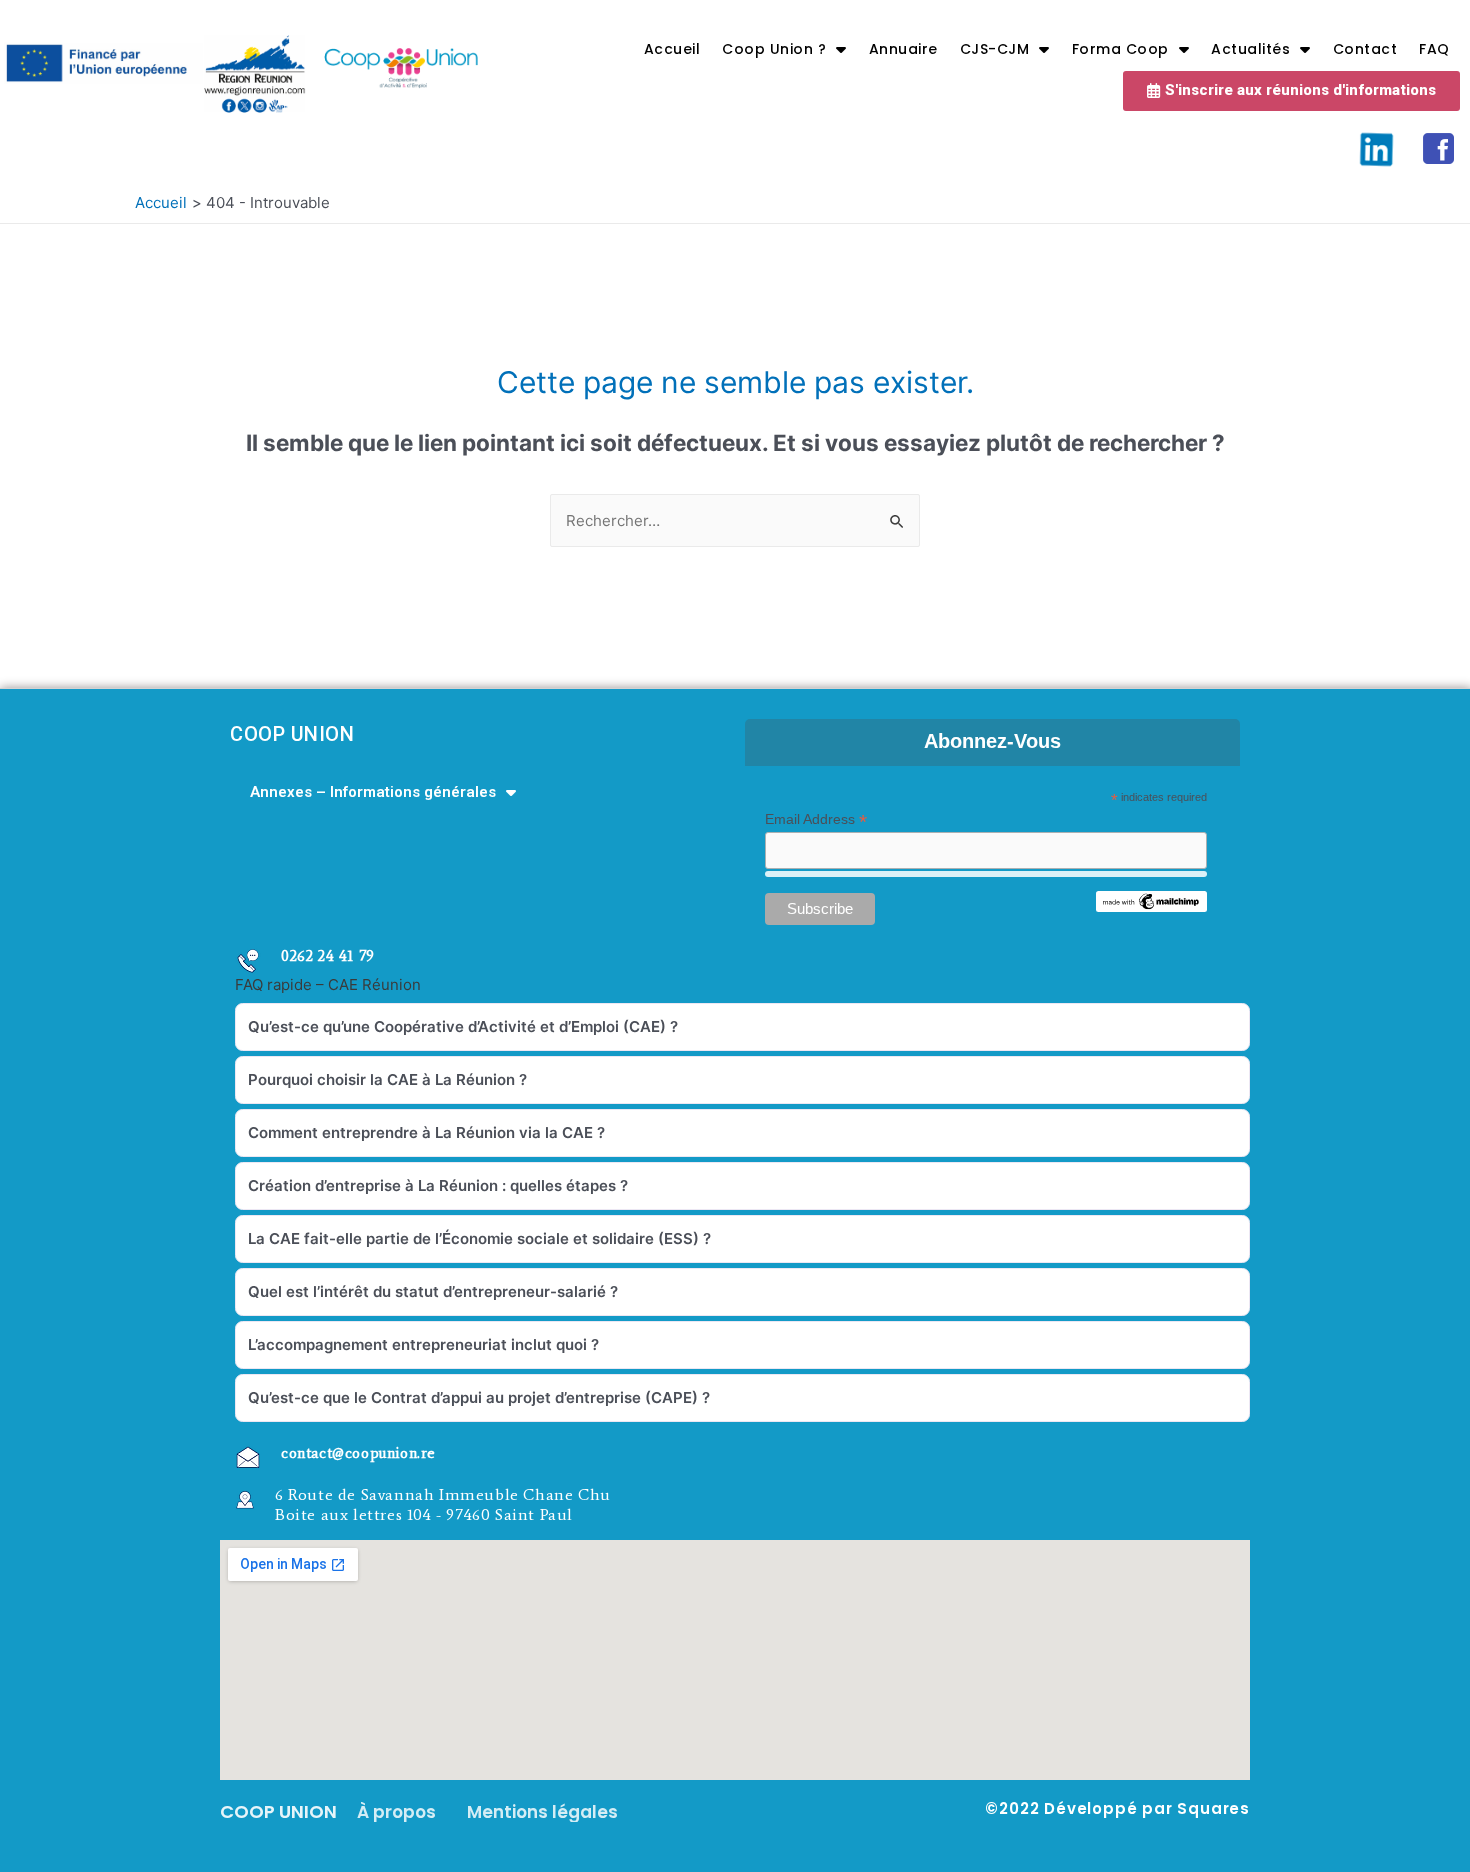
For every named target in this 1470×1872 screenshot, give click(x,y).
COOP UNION (292, 734)
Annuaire (903, 49)
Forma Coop (1120, 49)
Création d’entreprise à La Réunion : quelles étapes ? (438, 1185)
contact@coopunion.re (358, 1453)
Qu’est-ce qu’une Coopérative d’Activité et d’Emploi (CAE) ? (463, 1026)
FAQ (1434, 49)
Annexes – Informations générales (373, 792)
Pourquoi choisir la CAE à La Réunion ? (387, 1079)
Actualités (1250, 49)
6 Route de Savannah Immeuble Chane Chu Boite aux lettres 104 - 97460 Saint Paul (443, 1504)
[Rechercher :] (735, 520)
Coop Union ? (774, 49)
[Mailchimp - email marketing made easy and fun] (1151, 900)
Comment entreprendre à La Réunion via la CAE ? (426, 1132)
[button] (1291, 91)
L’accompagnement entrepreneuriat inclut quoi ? (423, 1344)
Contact (1365, 49)
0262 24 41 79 (328, 956)
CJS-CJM (995, 49)
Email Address (816, 819)
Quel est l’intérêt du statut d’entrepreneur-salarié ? (433, 1291)
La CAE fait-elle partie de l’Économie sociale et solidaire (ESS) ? (479, 1238)
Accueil (672, 49)
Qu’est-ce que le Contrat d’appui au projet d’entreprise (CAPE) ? (479, 1397)
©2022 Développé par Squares (1117, 1808)
